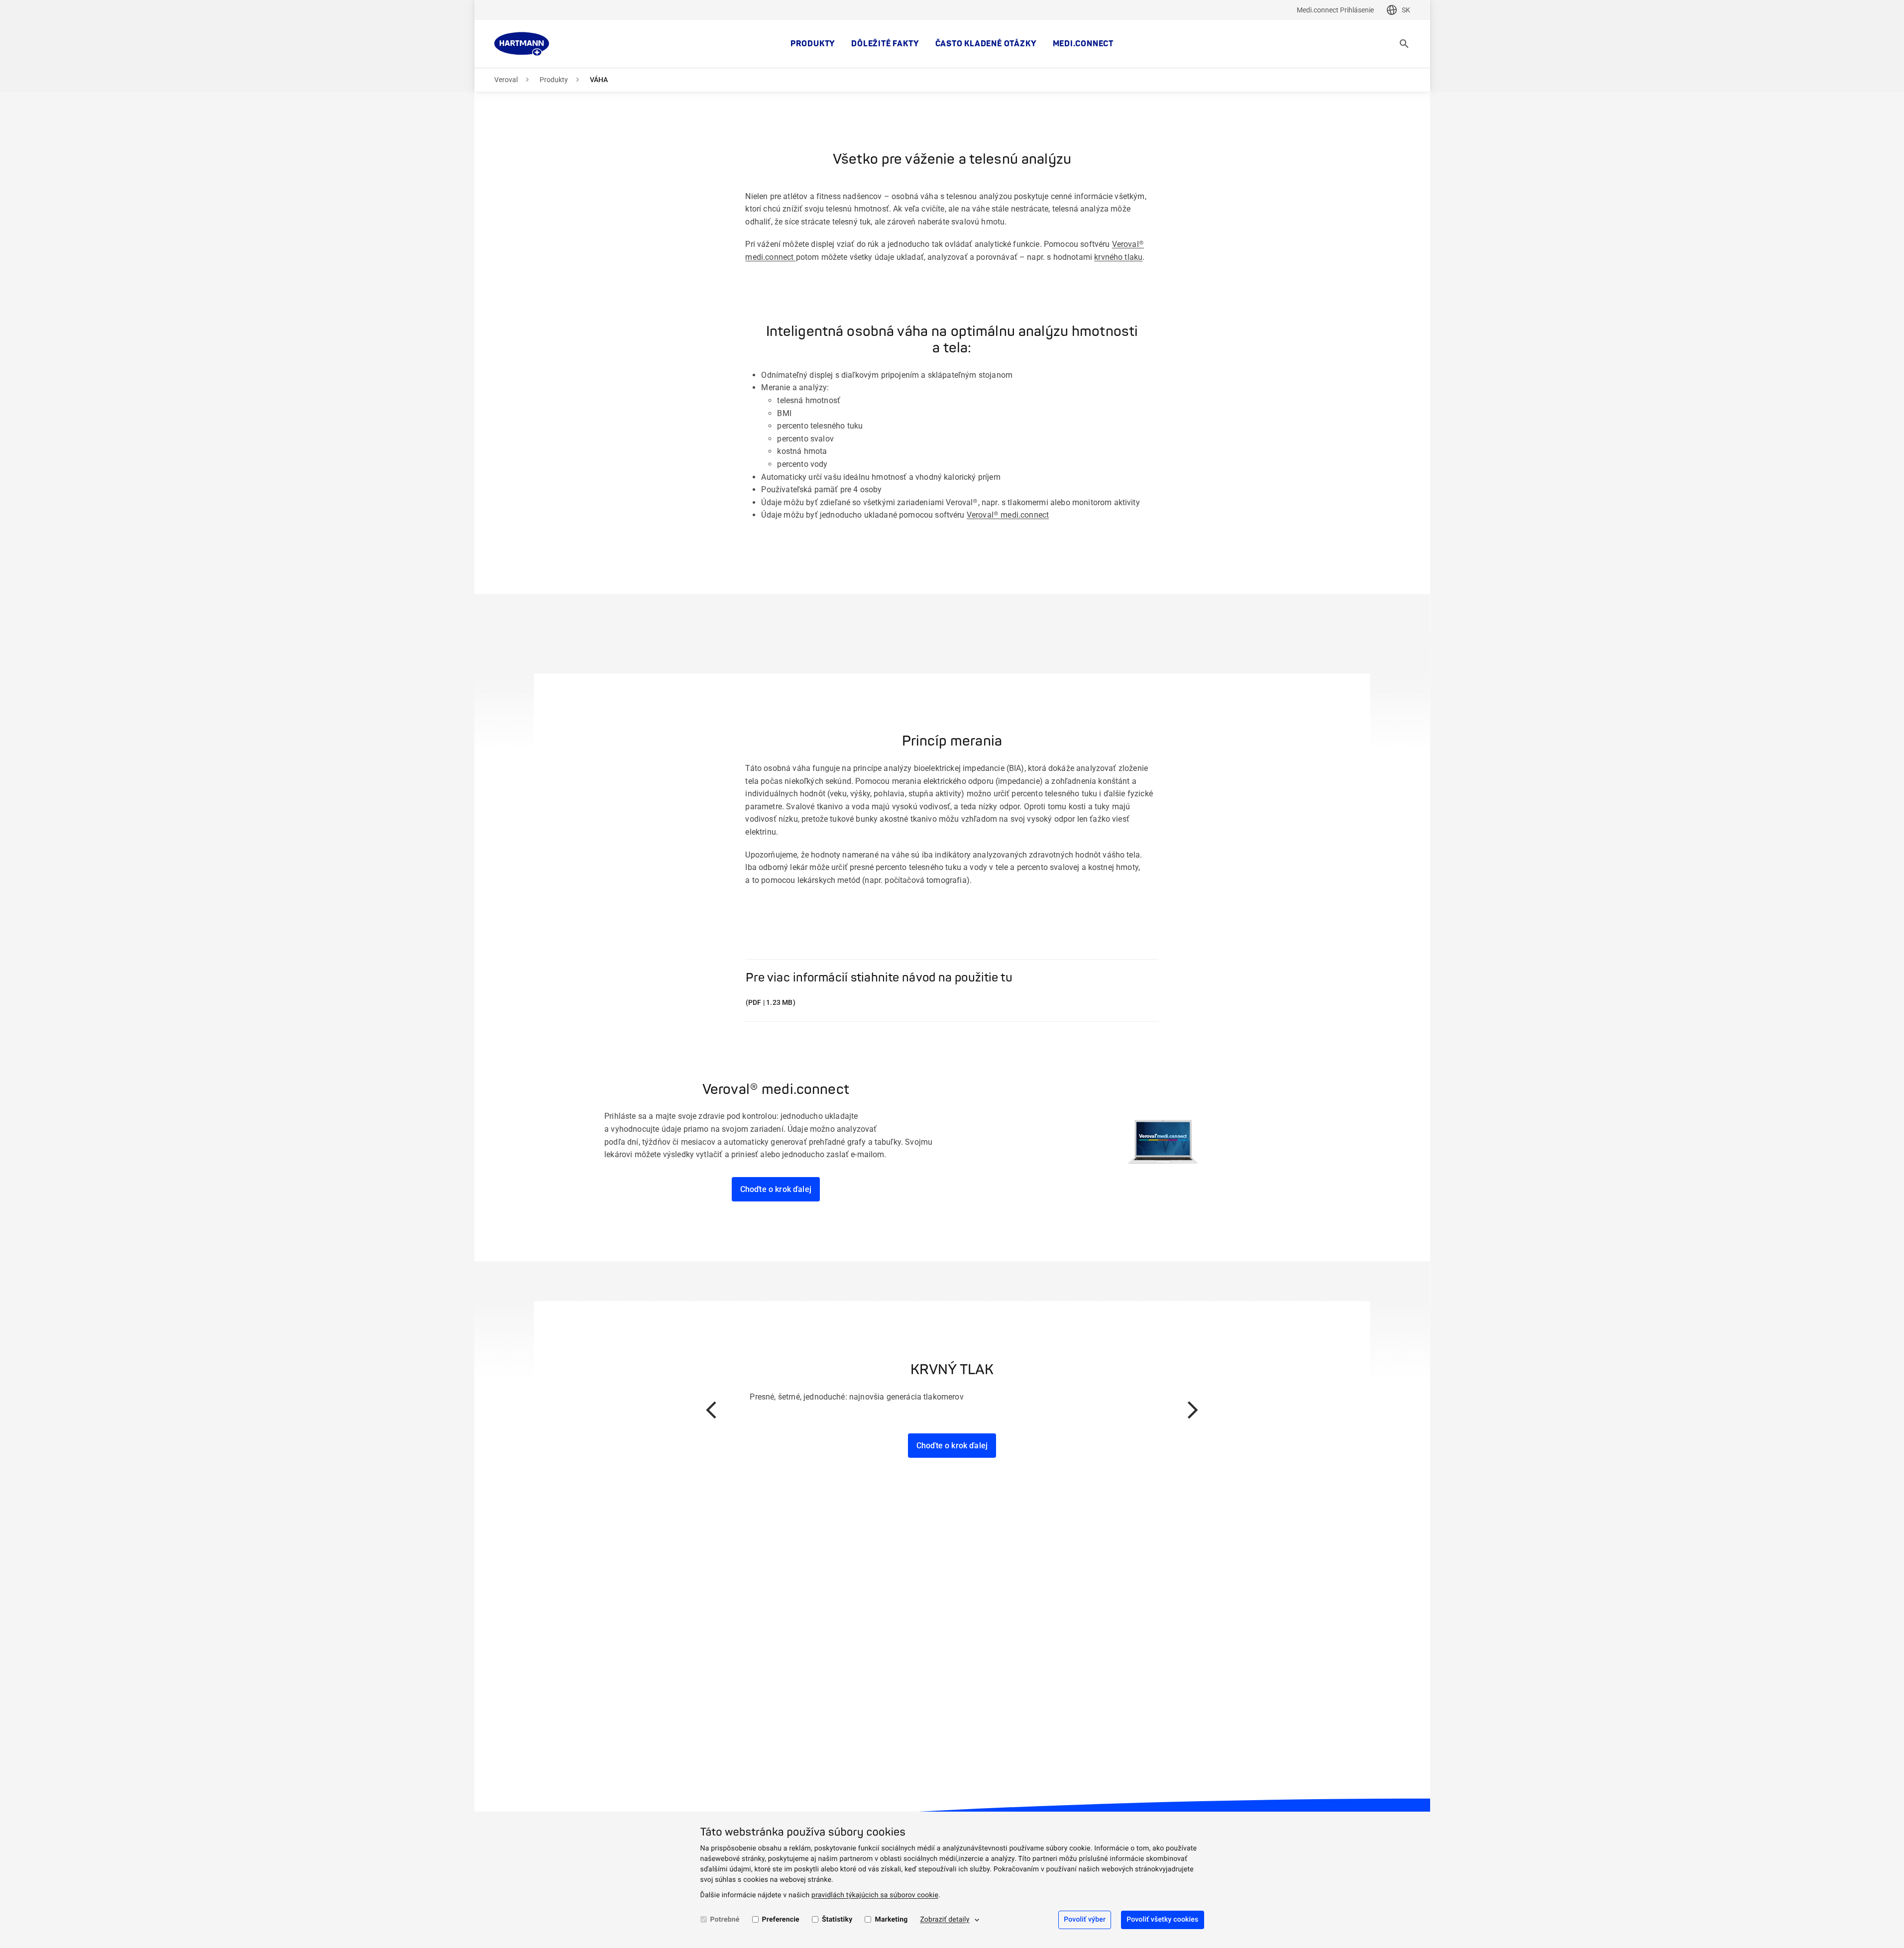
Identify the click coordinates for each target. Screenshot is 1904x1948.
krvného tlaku (1118, 257)
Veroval (506, 80)
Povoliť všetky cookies (1162, 1920)
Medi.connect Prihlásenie (1335, 10)
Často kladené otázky (986, 44)
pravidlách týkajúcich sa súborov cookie (875, 1895)
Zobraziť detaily (945, 1920)
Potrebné (725, 1920)
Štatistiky (837, 1920)
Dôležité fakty (885, 44)
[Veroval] (522, 44)
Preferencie (781, 1920)
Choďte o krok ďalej (776, 1189)
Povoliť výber (1085, 1920)
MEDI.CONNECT (1083, 44)
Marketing (891, 1920)
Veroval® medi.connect (1008, 515)
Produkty (813, 44)
